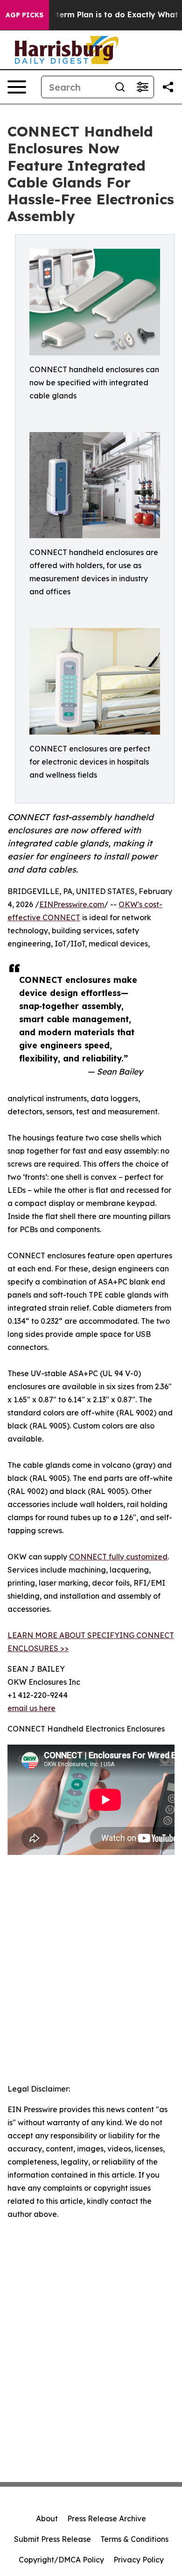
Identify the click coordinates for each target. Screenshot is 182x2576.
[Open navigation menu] (17, 87)
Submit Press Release (52, 2539)
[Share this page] (168, 87)
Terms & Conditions (134, 2539)
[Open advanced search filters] (142, 87)
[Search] (120, 87)
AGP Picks (24, 15)
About (47, 2518)
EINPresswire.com (72, 904)
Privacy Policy (139, 2560)
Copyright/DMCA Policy (61, 2560)
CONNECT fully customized (118, 1557)
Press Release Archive (107, 2518)
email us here (31, 1708)
